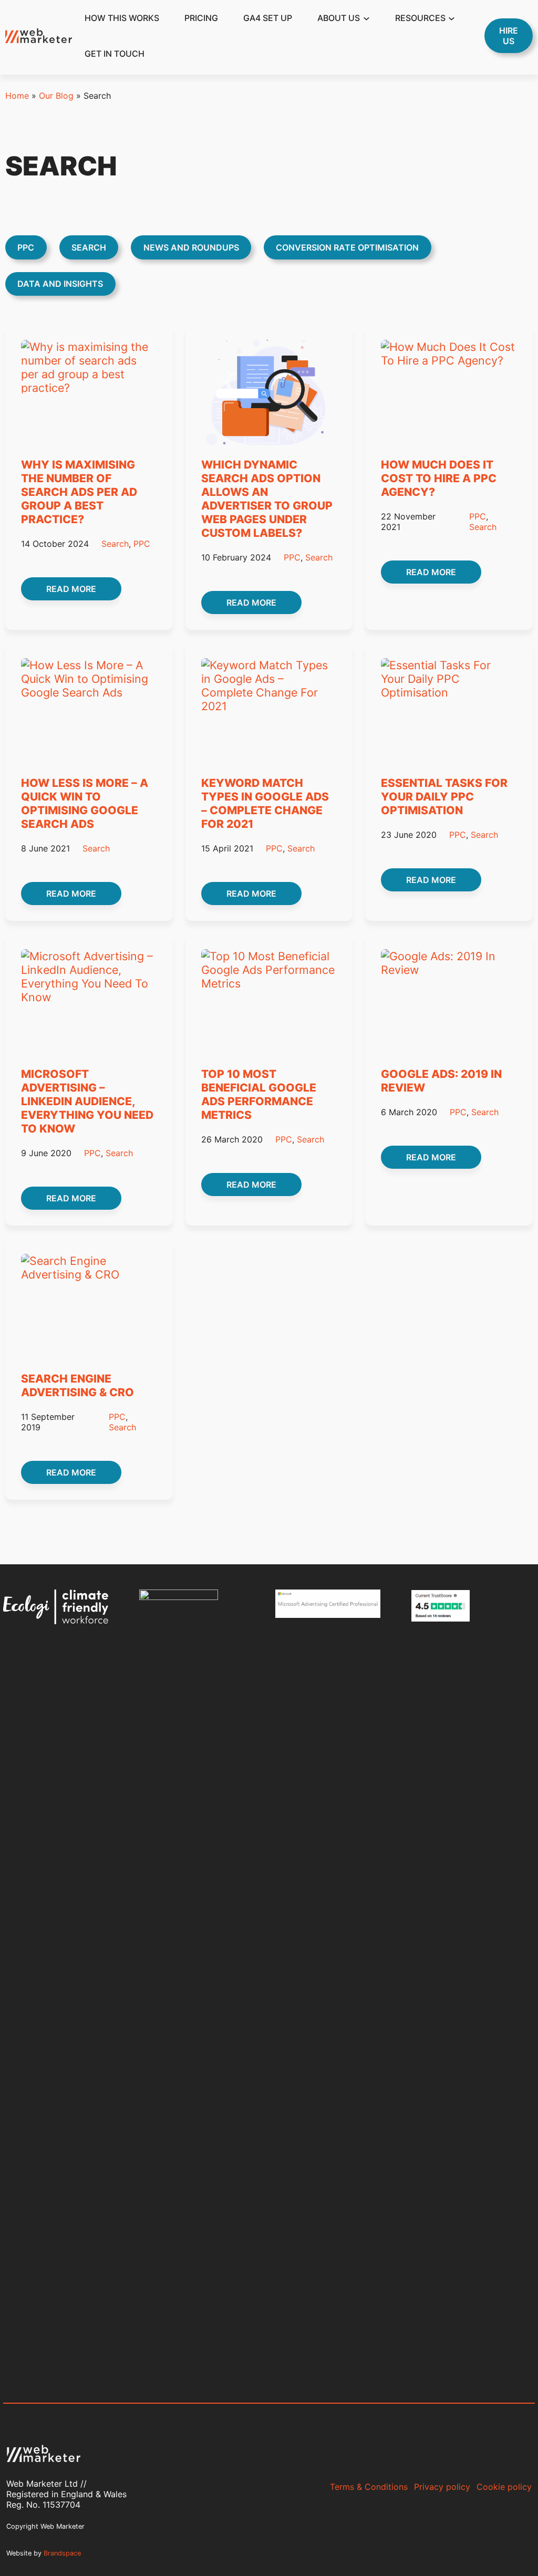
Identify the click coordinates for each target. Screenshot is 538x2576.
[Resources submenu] (452, 18)
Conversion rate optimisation (347, 247)
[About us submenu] (366, 18)
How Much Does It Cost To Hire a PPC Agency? (439, 478)
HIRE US (509, 36)
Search (89, 247)
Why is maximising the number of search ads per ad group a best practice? (79, 492)
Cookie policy (504, 2487)
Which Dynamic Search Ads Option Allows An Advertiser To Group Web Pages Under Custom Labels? (267, 498)
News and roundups (191, 247)
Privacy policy (442, 2487)
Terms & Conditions (369, 2487)
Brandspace (62, 2553)
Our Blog (56, 96)
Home (17, 96)
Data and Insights (60, 284)
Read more (84, 592)
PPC (26, 247)
